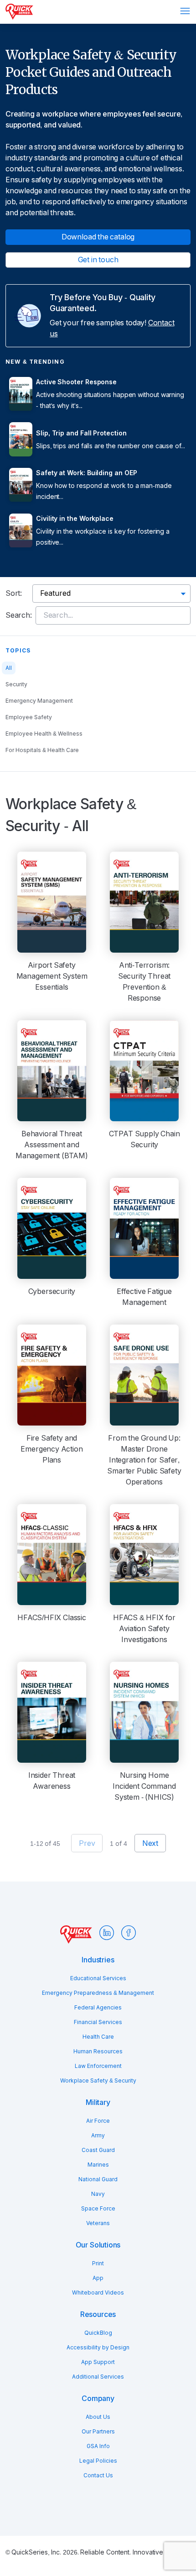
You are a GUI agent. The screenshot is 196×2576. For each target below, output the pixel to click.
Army (98, 2136)
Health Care (98, 2037)
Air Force (98, 2121)
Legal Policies (98, 2461)
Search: (19, 615)
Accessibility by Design (98, 2348)
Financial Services (98, 2022)
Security (16, 684)
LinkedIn (107, 1933)
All (9, 668)
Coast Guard (98, 2150)
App (98, 2278)
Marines (98, 2165)
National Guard (98, 2179)
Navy (98, 2194)
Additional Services (98, 2377)
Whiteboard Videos (98, 2293)
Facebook (129, 1933)
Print (98, 2263)
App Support (98, 2362)
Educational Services (98, 1978)
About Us (98, 2417)
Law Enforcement (98, 2066)
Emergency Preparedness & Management (98, 1993)
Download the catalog (98, 237)
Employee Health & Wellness (44, 734)
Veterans (98, 2223)
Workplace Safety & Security (98, 2081)
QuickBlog (98, 2333)
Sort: (14, 593)
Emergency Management (39, 701)
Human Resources (98, 2051)
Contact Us (98, 2475)
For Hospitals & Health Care (42, 750)
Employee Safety (29, 717)
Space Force (98, 2209)
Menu (185, 11)
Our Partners (98, 2432)
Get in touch (98, 260)
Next (150, 1843)
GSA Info (98, 2446)
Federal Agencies (98, 2008)
